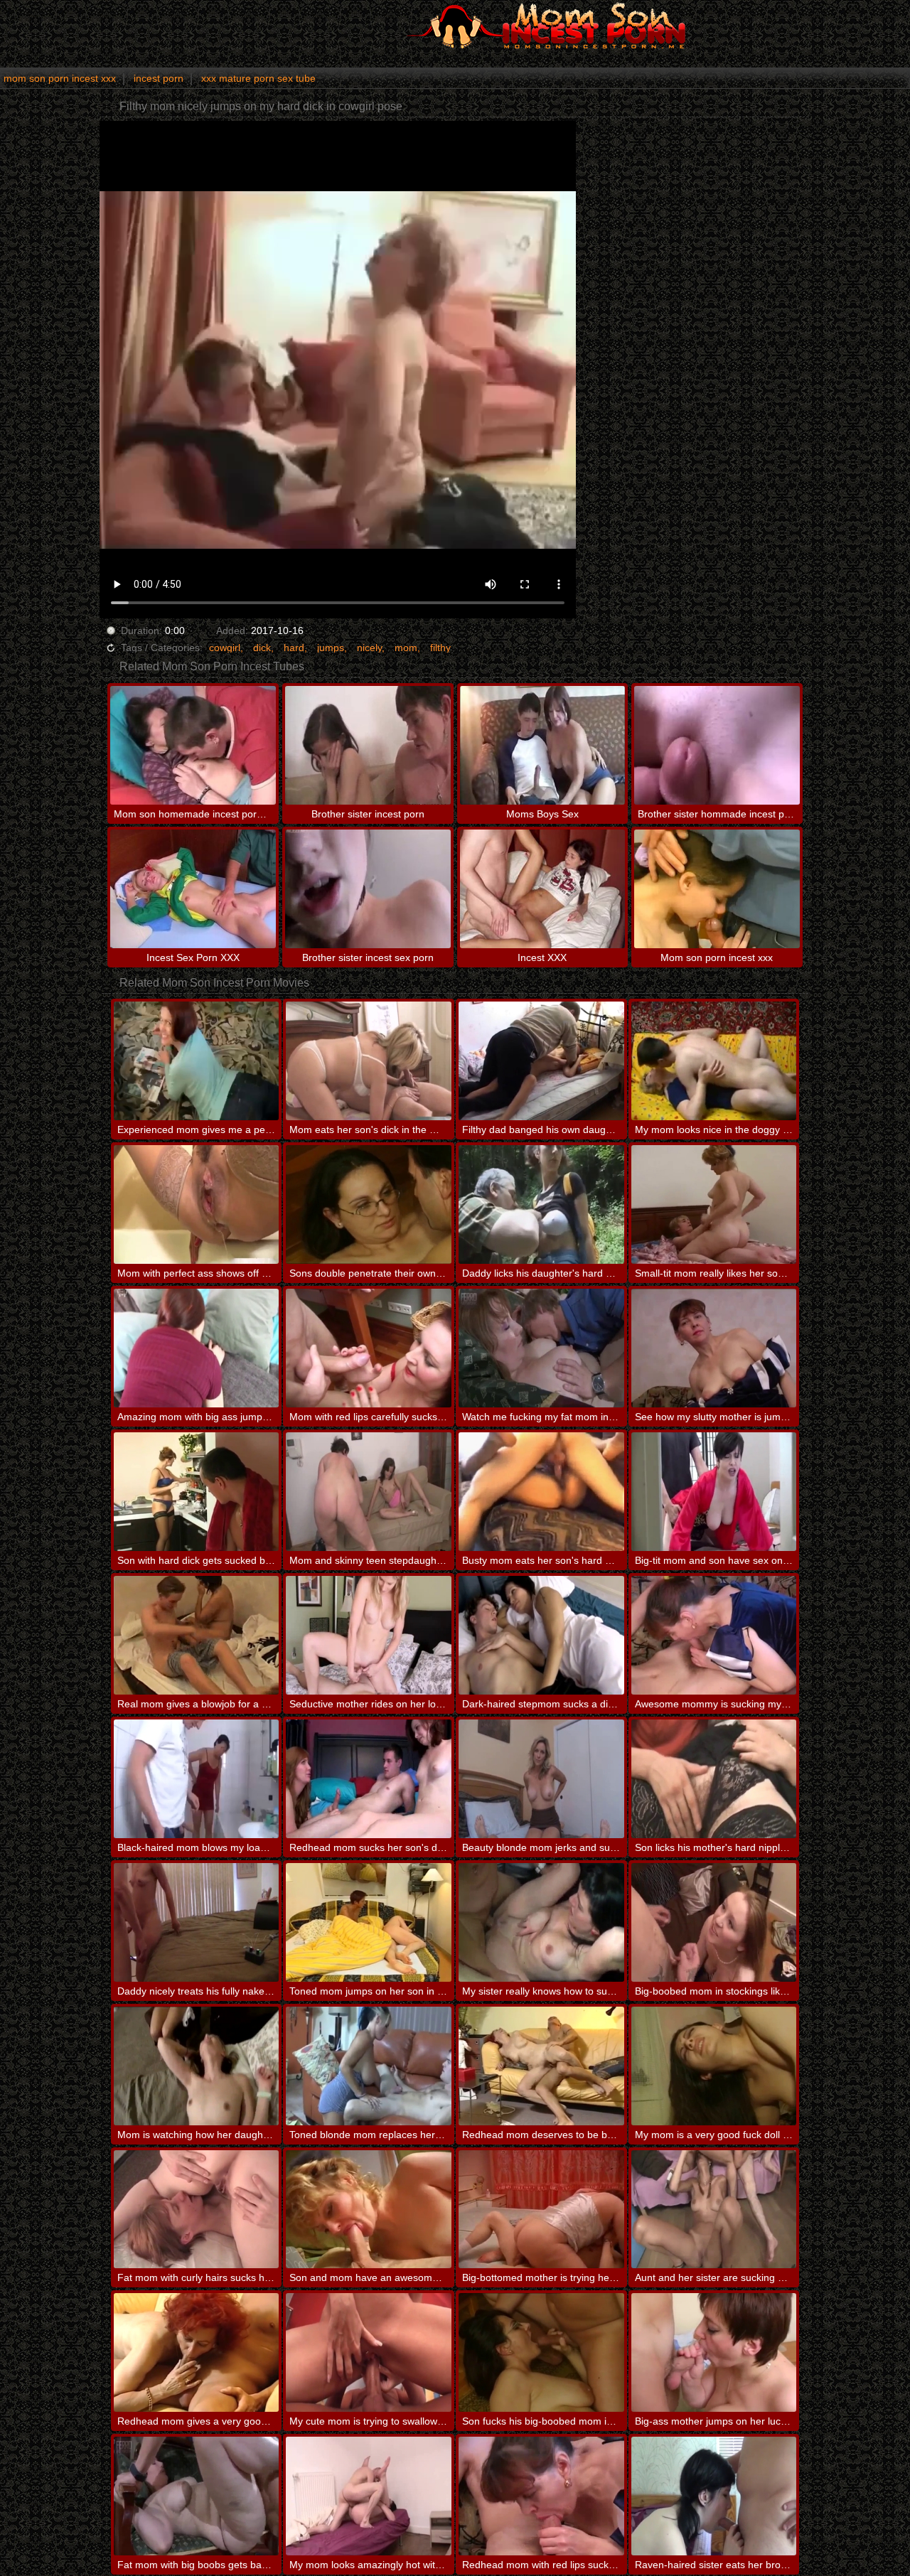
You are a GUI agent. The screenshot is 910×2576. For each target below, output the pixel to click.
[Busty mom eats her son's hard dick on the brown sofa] (541, 1492)
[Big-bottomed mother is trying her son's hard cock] (541, 2210)
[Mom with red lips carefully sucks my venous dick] (369, 1348)
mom (406, 648)
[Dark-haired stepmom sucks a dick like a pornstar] (541, 1635)
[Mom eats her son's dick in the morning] (369, 1061)
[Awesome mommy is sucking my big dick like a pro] (714, 1635)
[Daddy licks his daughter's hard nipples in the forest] (541, 1204)
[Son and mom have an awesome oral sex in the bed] (369, 2210)
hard (294, 648)
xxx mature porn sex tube (258, 78)
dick (262, 648)
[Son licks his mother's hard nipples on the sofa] (714, 1779)
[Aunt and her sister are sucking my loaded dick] (714, 2210)
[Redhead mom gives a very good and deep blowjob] (197, 2352)
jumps (331, 648)
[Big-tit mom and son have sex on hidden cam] (714, 1492)
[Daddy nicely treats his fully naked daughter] (197, 1922)
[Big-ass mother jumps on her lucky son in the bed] (714, 2352)
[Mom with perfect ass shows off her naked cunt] (197, 1204)
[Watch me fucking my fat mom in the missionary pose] (541, 1348)
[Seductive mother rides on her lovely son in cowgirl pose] (369, 1635)
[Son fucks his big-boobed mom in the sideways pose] (541, 2352)
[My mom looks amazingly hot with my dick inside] (369, 2496)
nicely (369, 648)
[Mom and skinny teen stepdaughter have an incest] (369, 1492)
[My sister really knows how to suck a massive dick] (541, 1922)
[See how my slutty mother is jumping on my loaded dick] (714, 1348)
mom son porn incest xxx (60, 78)
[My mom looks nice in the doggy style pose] (714, 1061)
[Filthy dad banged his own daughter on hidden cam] (541, 1061)
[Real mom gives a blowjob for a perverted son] (197, 1635)
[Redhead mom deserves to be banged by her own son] (541, 2066)
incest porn (159, 78)
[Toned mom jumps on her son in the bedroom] (369, 1922)
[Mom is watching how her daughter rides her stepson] (197, 2066)
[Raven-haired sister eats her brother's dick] (714, 2496)
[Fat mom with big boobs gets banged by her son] (197, 2496)
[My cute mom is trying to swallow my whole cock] (369, 2352)
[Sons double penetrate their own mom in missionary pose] (369, 1204)
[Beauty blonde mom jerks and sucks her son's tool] (541, 1779)
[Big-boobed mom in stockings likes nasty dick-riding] (714, 1922)
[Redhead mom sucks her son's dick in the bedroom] (369, 1779)
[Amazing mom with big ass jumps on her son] (197, 1348)
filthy (440, 648)
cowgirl (225, 648)
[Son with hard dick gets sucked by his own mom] (197, 1492)
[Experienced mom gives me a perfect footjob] (197, 1061)
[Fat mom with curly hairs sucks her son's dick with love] (197, 2210)
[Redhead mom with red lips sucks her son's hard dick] (541, 2496)
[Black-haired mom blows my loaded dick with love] (197, 1779)
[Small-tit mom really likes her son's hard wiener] (714, 1204)
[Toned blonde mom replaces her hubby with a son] (369, 2066)
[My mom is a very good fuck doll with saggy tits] (714, 2066)
